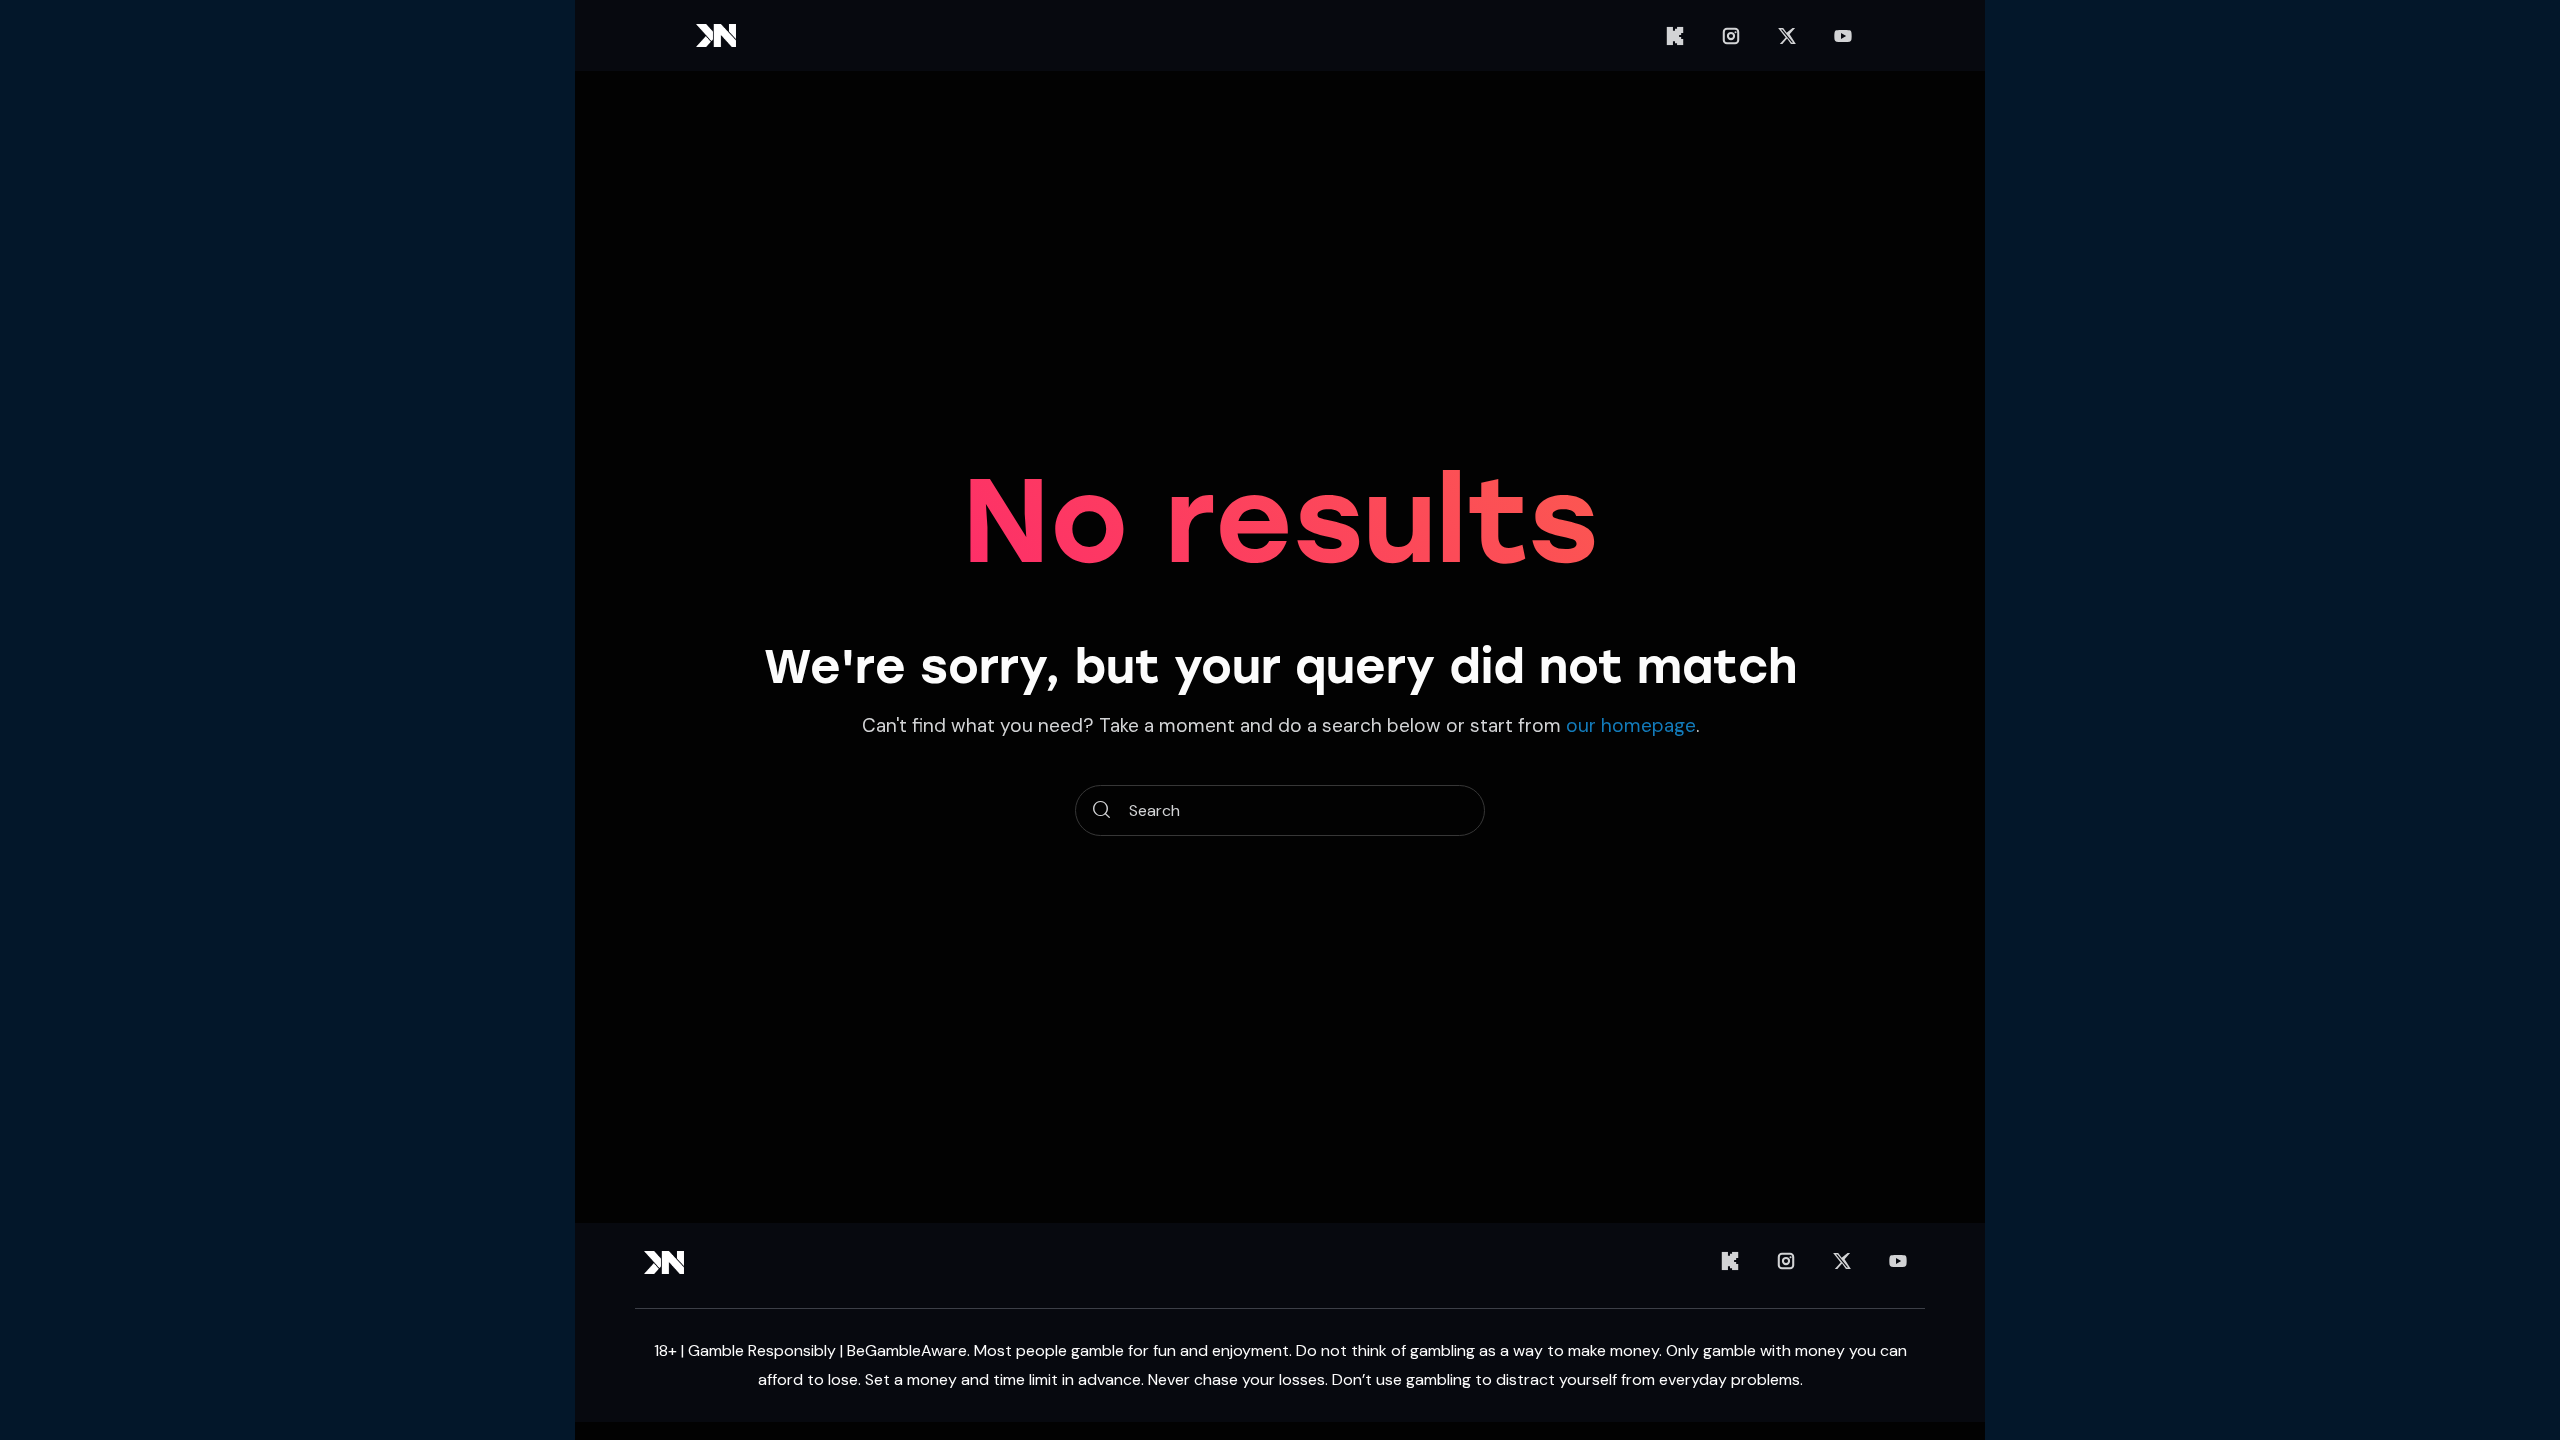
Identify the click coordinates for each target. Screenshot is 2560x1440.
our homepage (1631, 725)
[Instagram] (1731, 36)
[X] (1787, 36)
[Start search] (1101, 810)
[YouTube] (1843, 36)
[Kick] (1675, 36)
